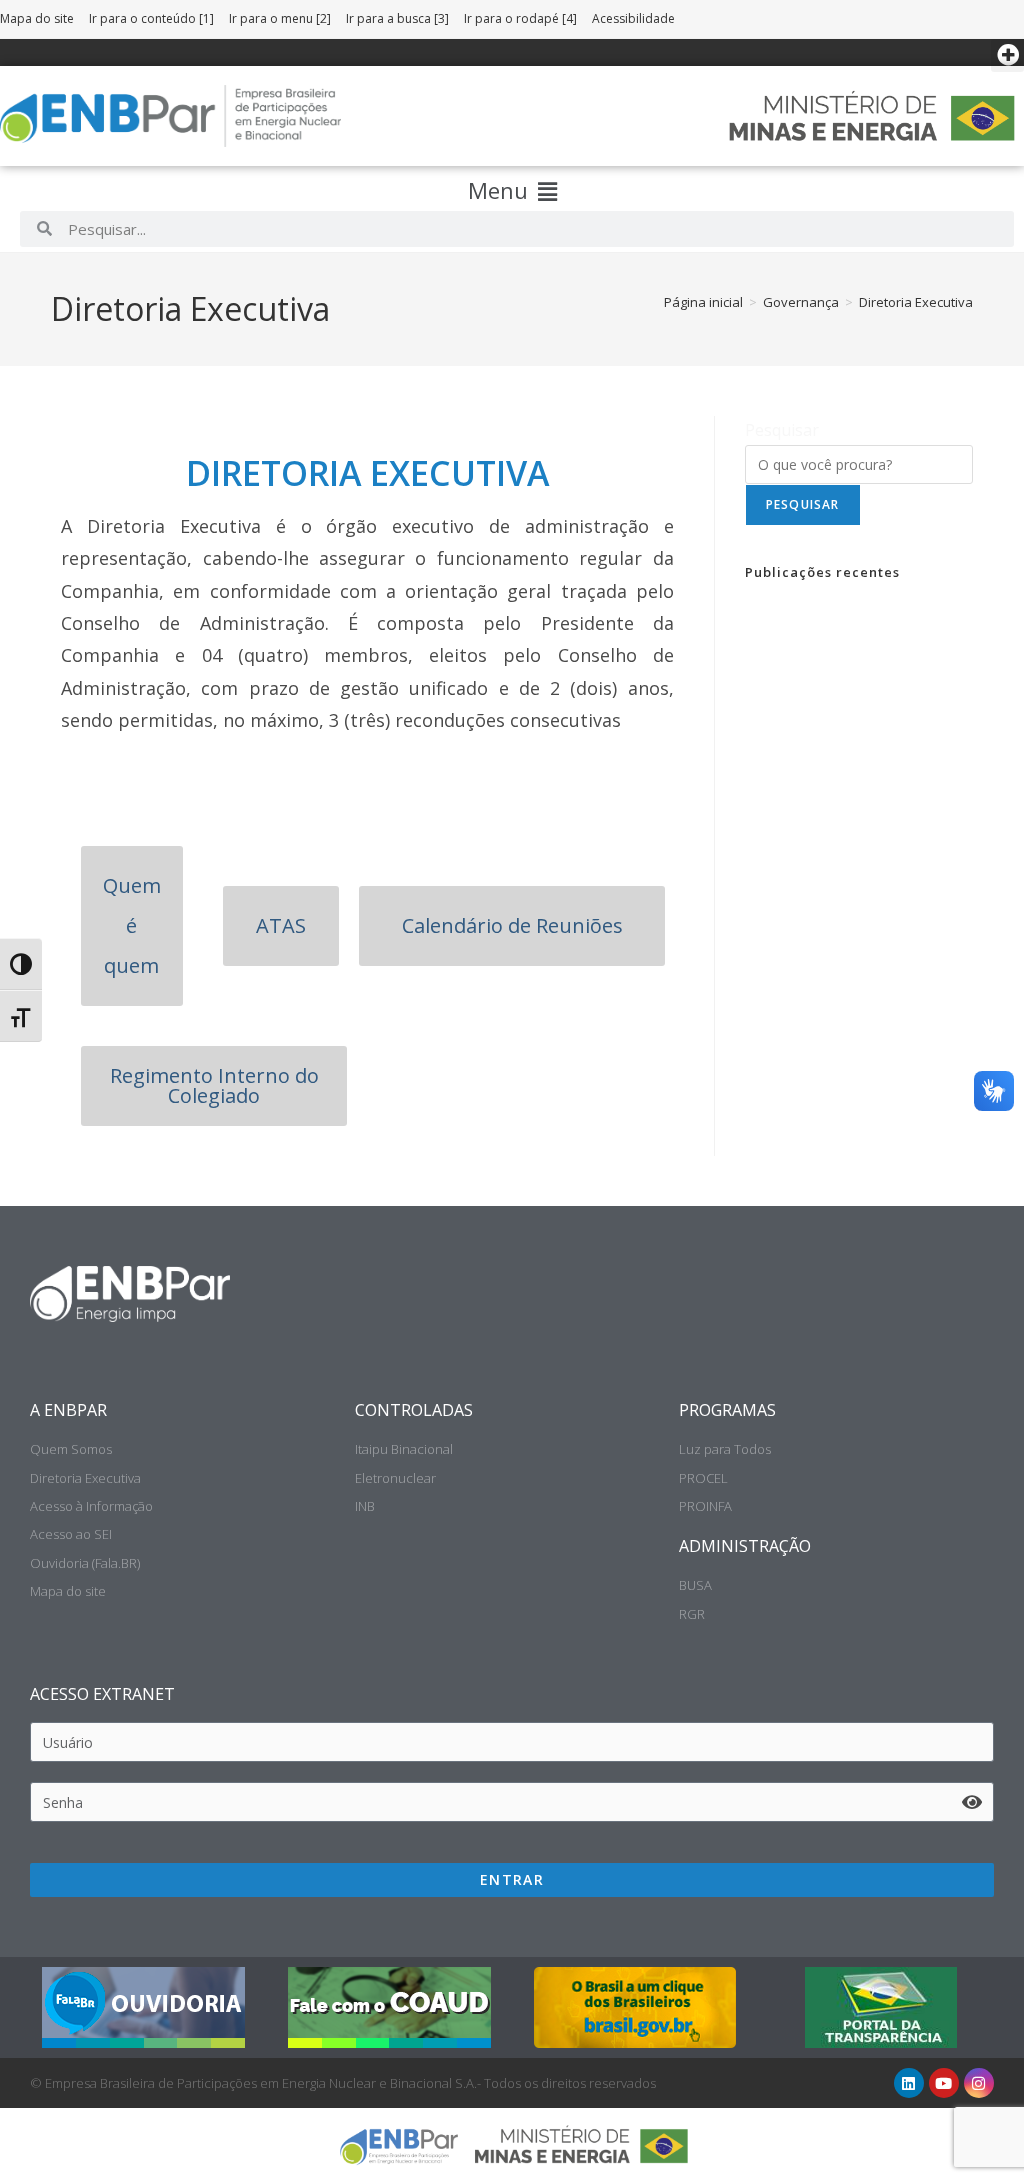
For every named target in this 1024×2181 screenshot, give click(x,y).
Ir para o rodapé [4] (520, 18)
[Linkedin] (909, 2083)
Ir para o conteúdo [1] (151, 18)
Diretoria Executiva (916, 302)
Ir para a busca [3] (397, 18)
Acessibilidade (633, 18)
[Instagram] (979, 2083)
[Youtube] (944, 2083)
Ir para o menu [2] (280, 18)
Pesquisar (782, 430)
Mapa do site (37, 18)
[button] (1007, 55)
